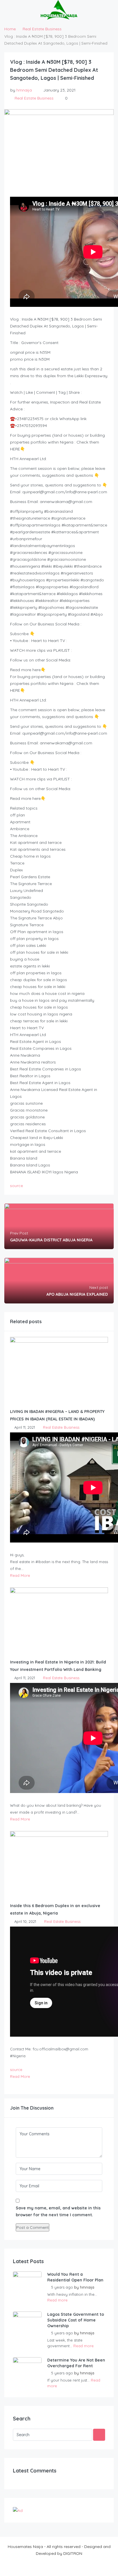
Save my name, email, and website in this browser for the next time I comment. (58, 2211)
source (16, 1186)
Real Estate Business (42, 29)
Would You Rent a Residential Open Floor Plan (75, 2277)
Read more (57, 2300)
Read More (20, 1575)
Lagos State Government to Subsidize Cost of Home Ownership (76, 2320)
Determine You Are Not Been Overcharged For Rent (76, 2363)
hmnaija (24, 90)
